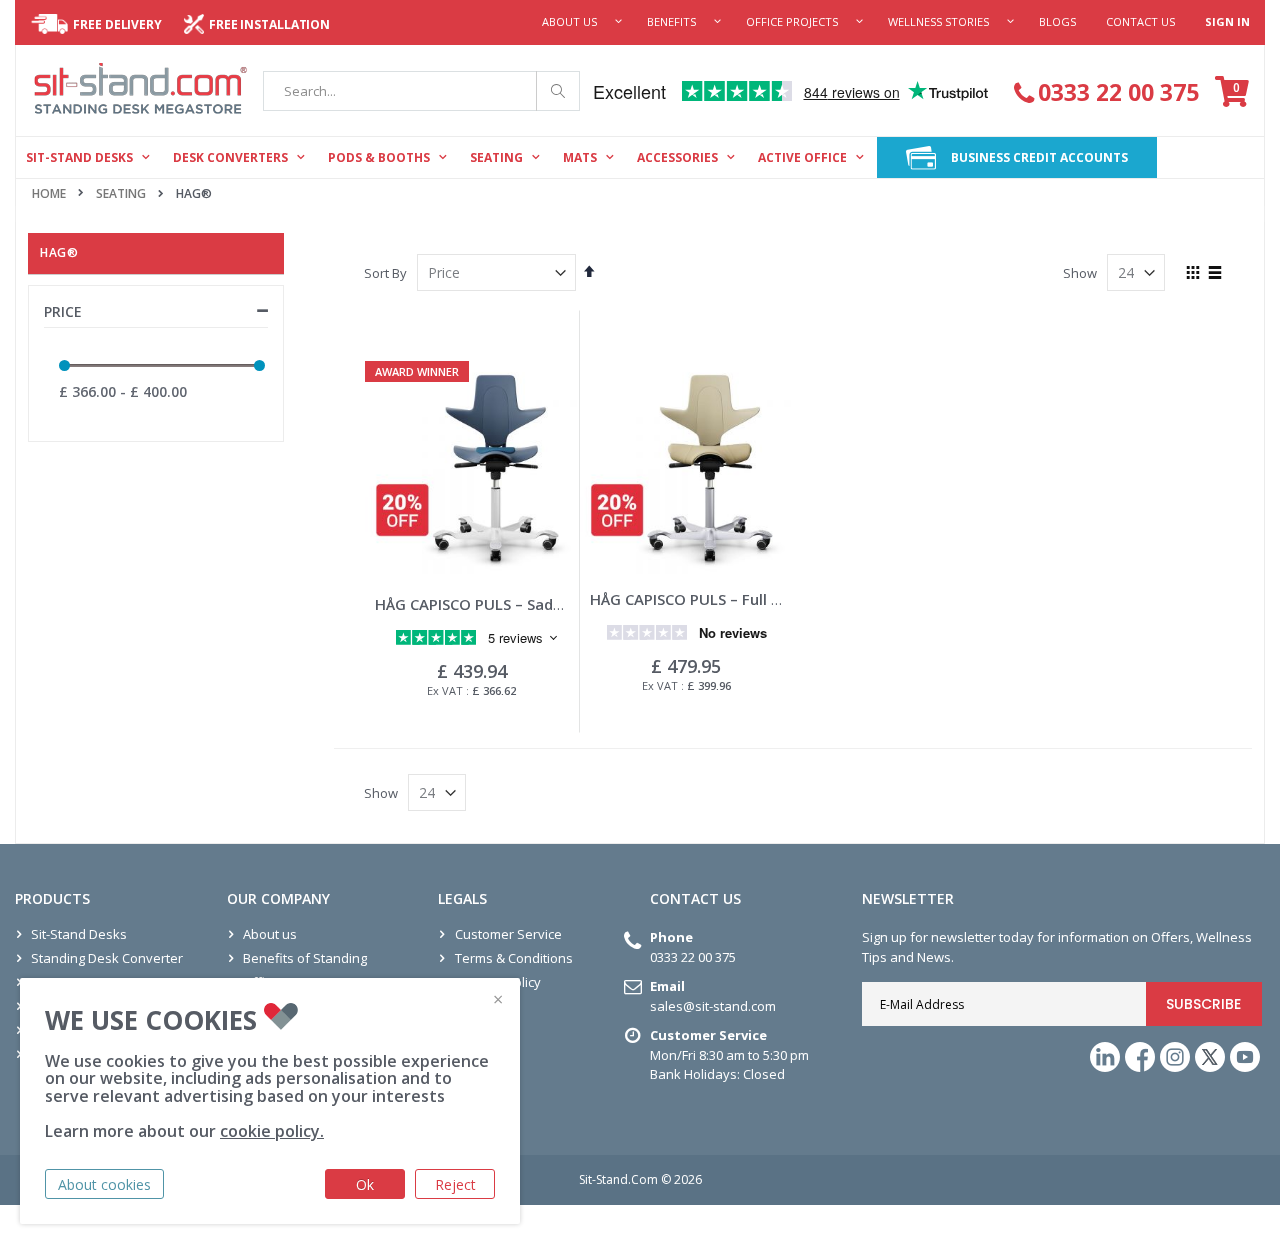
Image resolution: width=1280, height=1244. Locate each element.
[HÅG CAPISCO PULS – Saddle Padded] (472, 468)
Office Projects (792, 21)
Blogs (1057, 21)
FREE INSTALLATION (269, 24)
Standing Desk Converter (107, 958)
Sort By (385, 273)
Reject (455, 1184)
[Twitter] (1210, 1057)
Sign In (1227, 21)
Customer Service (508, 934)
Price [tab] (63, 311)
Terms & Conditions (514, 958)
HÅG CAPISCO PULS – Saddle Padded (504, 604)
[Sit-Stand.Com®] (141, 90)
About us (270, 934)
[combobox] (421, 91)
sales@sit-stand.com (713, 1006)
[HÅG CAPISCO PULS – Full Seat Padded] (687, 468)
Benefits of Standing (305, 958)
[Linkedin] (1105, 1057)
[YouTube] (1245, 1057)
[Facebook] (1140, 1057)
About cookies (104, 1184)
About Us (569, 21)
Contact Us (1140, 21)
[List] (1214, 274)
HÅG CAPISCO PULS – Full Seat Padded (726, 599)
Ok (365, 1184)
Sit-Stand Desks (79, 934)
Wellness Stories (938, 21)
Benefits (671, 21)
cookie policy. (272, 1131)
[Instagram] (1175, 1057)
